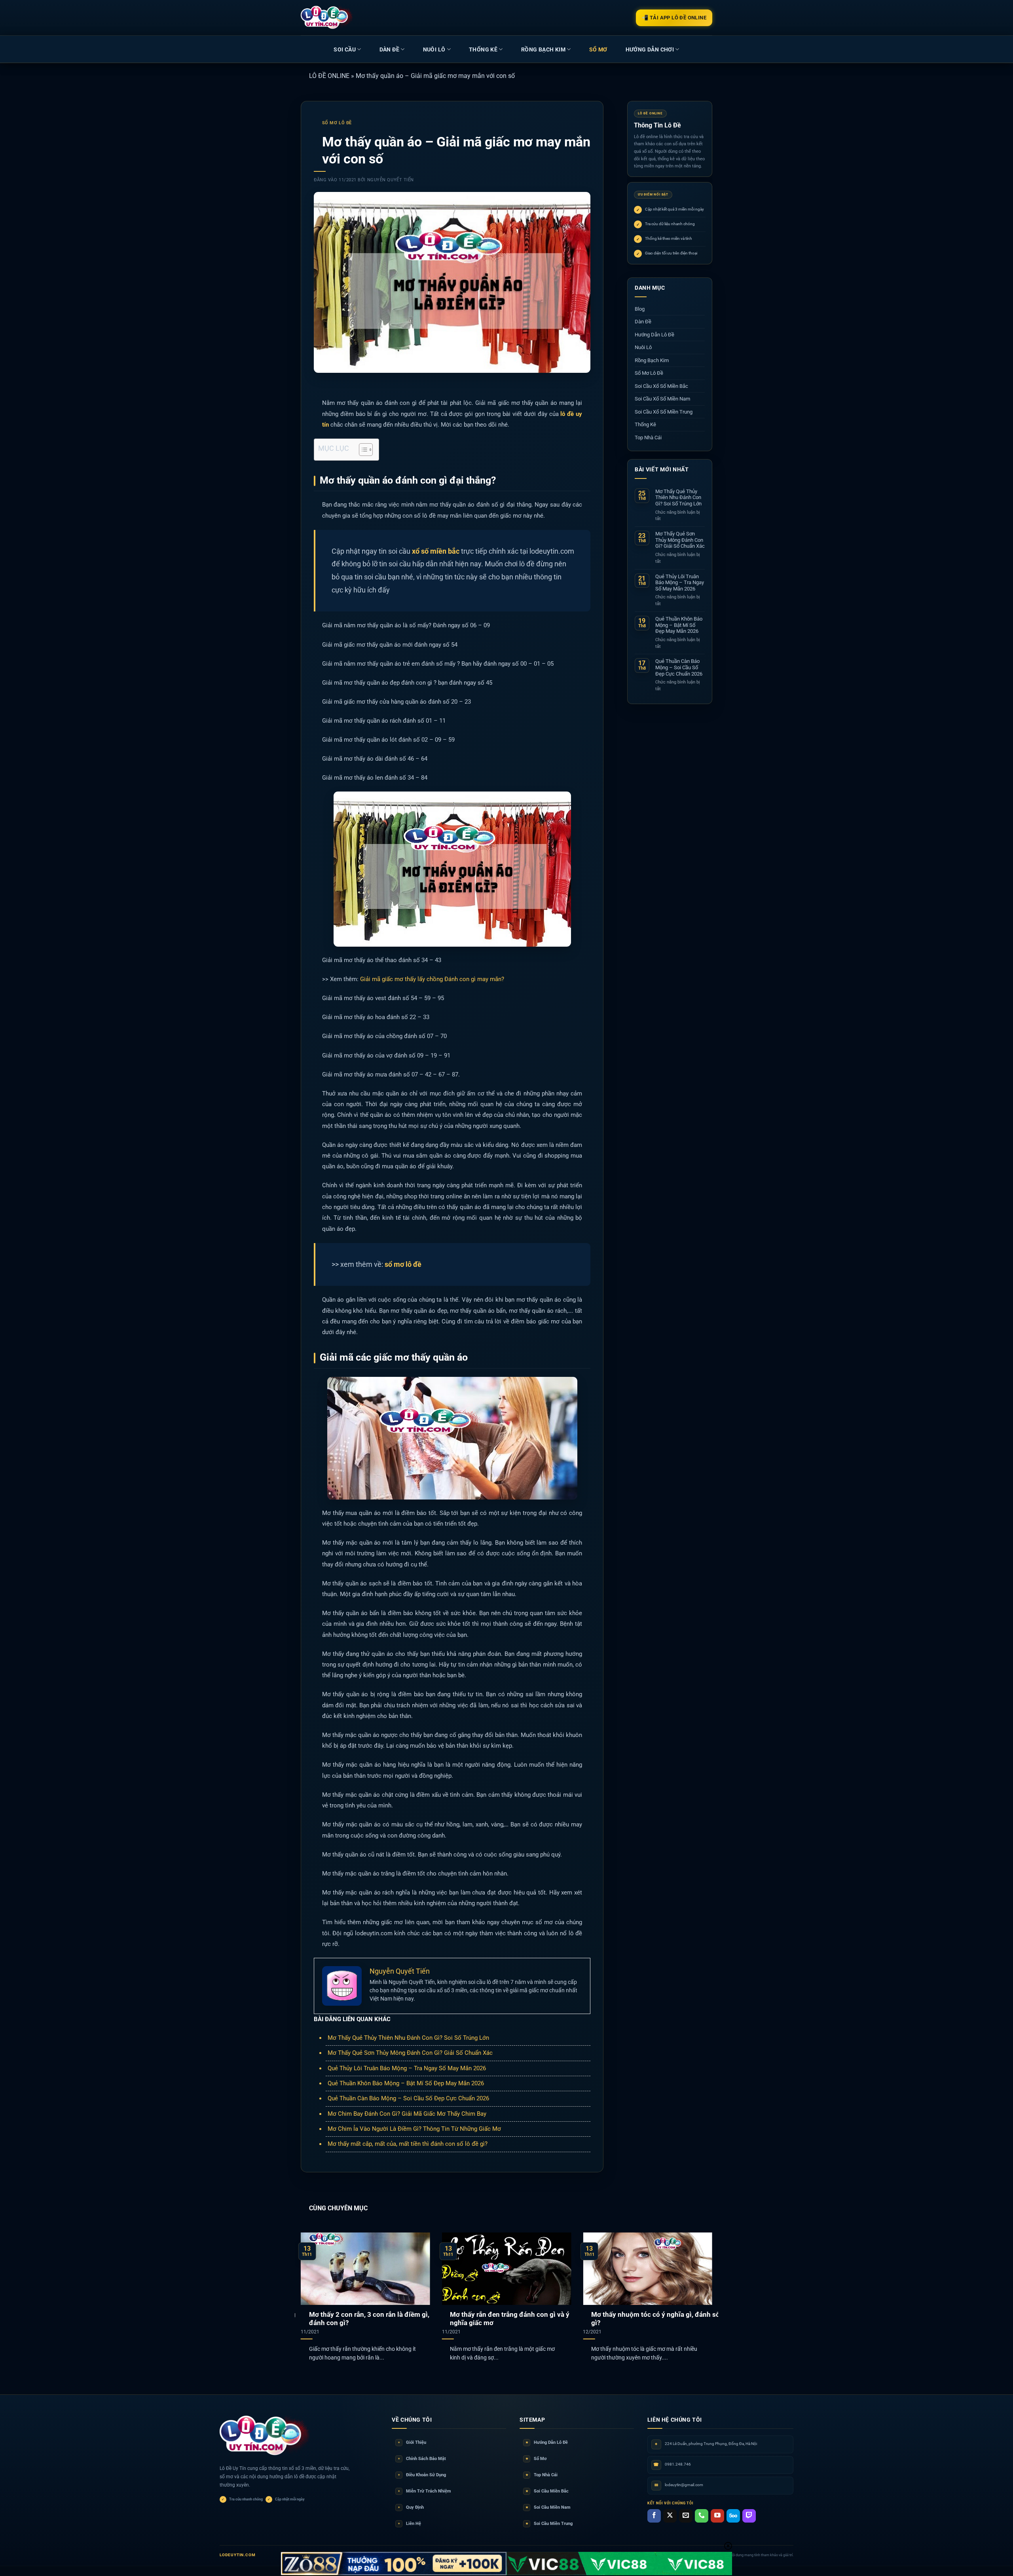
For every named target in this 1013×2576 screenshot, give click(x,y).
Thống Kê (483, 49)
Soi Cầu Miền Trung (549, 2524)
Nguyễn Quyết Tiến (391, 180)
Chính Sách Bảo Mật (422, 2459)
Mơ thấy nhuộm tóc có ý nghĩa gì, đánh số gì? (655, 2319)
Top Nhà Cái (648, 438)
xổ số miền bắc (436, 551)
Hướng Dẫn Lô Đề (654, 335)
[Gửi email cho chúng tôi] (686, 2516)
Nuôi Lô (434, 49)
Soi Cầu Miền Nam (548, 2507)
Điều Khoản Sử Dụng (422, 2475)
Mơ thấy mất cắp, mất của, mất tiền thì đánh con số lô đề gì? (408, 2144)
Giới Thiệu (412, 2442)
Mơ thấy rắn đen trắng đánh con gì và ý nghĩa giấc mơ (510, 2319)
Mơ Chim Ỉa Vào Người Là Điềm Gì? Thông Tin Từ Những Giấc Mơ (414, 2129)
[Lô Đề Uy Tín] (265, 2436)
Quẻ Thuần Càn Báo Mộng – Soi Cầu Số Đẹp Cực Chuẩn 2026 (408, 2098)
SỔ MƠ (598, 49)
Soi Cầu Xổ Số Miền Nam (662, 399)
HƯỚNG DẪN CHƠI (650, 49)
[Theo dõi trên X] (670, 2516)
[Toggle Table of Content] (362, 450)
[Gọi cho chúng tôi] (702, 2516)
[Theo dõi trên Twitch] (749, 2516)
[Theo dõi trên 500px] (733, 2516)
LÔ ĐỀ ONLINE (329, 76)
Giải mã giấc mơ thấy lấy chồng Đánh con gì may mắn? (432, 979)
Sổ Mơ (536, 2459)
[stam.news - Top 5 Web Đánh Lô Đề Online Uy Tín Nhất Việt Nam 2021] (327, 17)
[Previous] (313, 2287)
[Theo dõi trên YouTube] (717, 2516)
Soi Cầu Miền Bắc (547, 2491)
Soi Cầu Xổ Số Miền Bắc (661, 386)
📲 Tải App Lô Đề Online (674, 18)
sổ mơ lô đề (403, 1264)
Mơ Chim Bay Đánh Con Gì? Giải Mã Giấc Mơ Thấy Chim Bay (407, 2114)
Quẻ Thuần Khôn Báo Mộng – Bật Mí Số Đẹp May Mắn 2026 (406, 2083)
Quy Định (411, 2507)
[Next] (700, 2287)
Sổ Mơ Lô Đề (337, 123)
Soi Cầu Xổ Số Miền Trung (664, 412)
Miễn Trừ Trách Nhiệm (425, 2491)
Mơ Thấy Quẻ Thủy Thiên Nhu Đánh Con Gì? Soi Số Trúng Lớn (408, 2038)
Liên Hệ (410, 2524)
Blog (640, 309)
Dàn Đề (389, 49)
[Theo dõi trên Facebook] (654, 2516)
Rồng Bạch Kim (543, 49)
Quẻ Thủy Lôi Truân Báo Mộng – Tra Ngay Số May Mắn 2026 (407, 2068)
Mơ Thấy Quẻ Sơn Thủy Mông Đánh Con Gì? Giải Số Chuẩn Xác (410, 2053)
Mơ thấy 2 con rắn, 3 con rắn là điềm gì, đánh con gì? (369, 2319)
